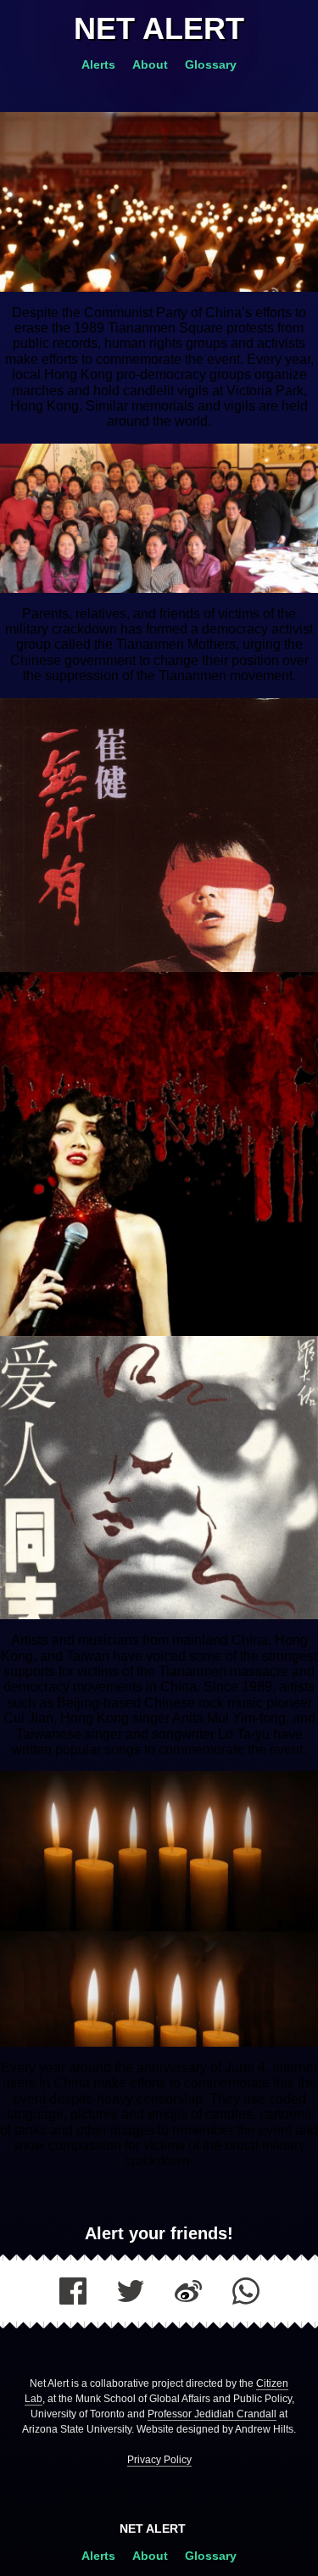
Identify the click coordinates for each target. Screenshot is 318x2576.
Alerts (100, 64)
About (152, 64)
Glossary (211, 64)
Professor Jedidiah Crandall (212, 2414)
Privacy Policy (159, 2460)
